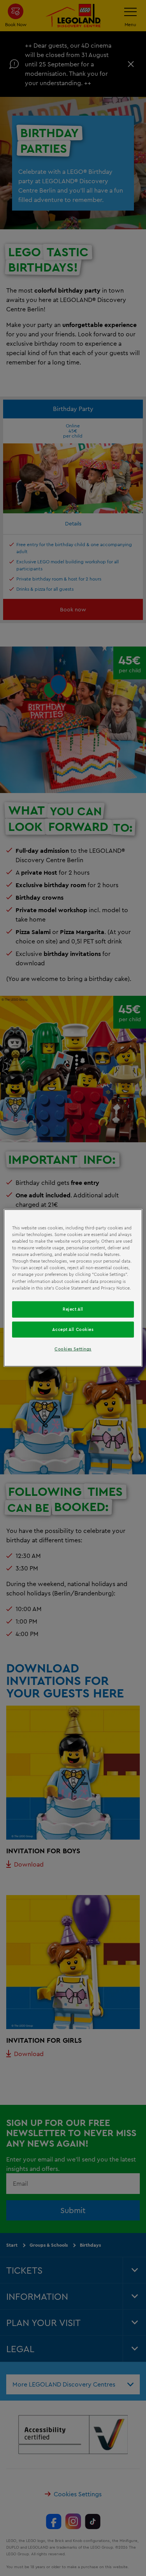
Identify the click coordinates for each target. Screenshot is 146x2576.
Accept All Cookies (73, 1329)
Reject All (73, 1309)
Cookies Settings (73, 1349)
